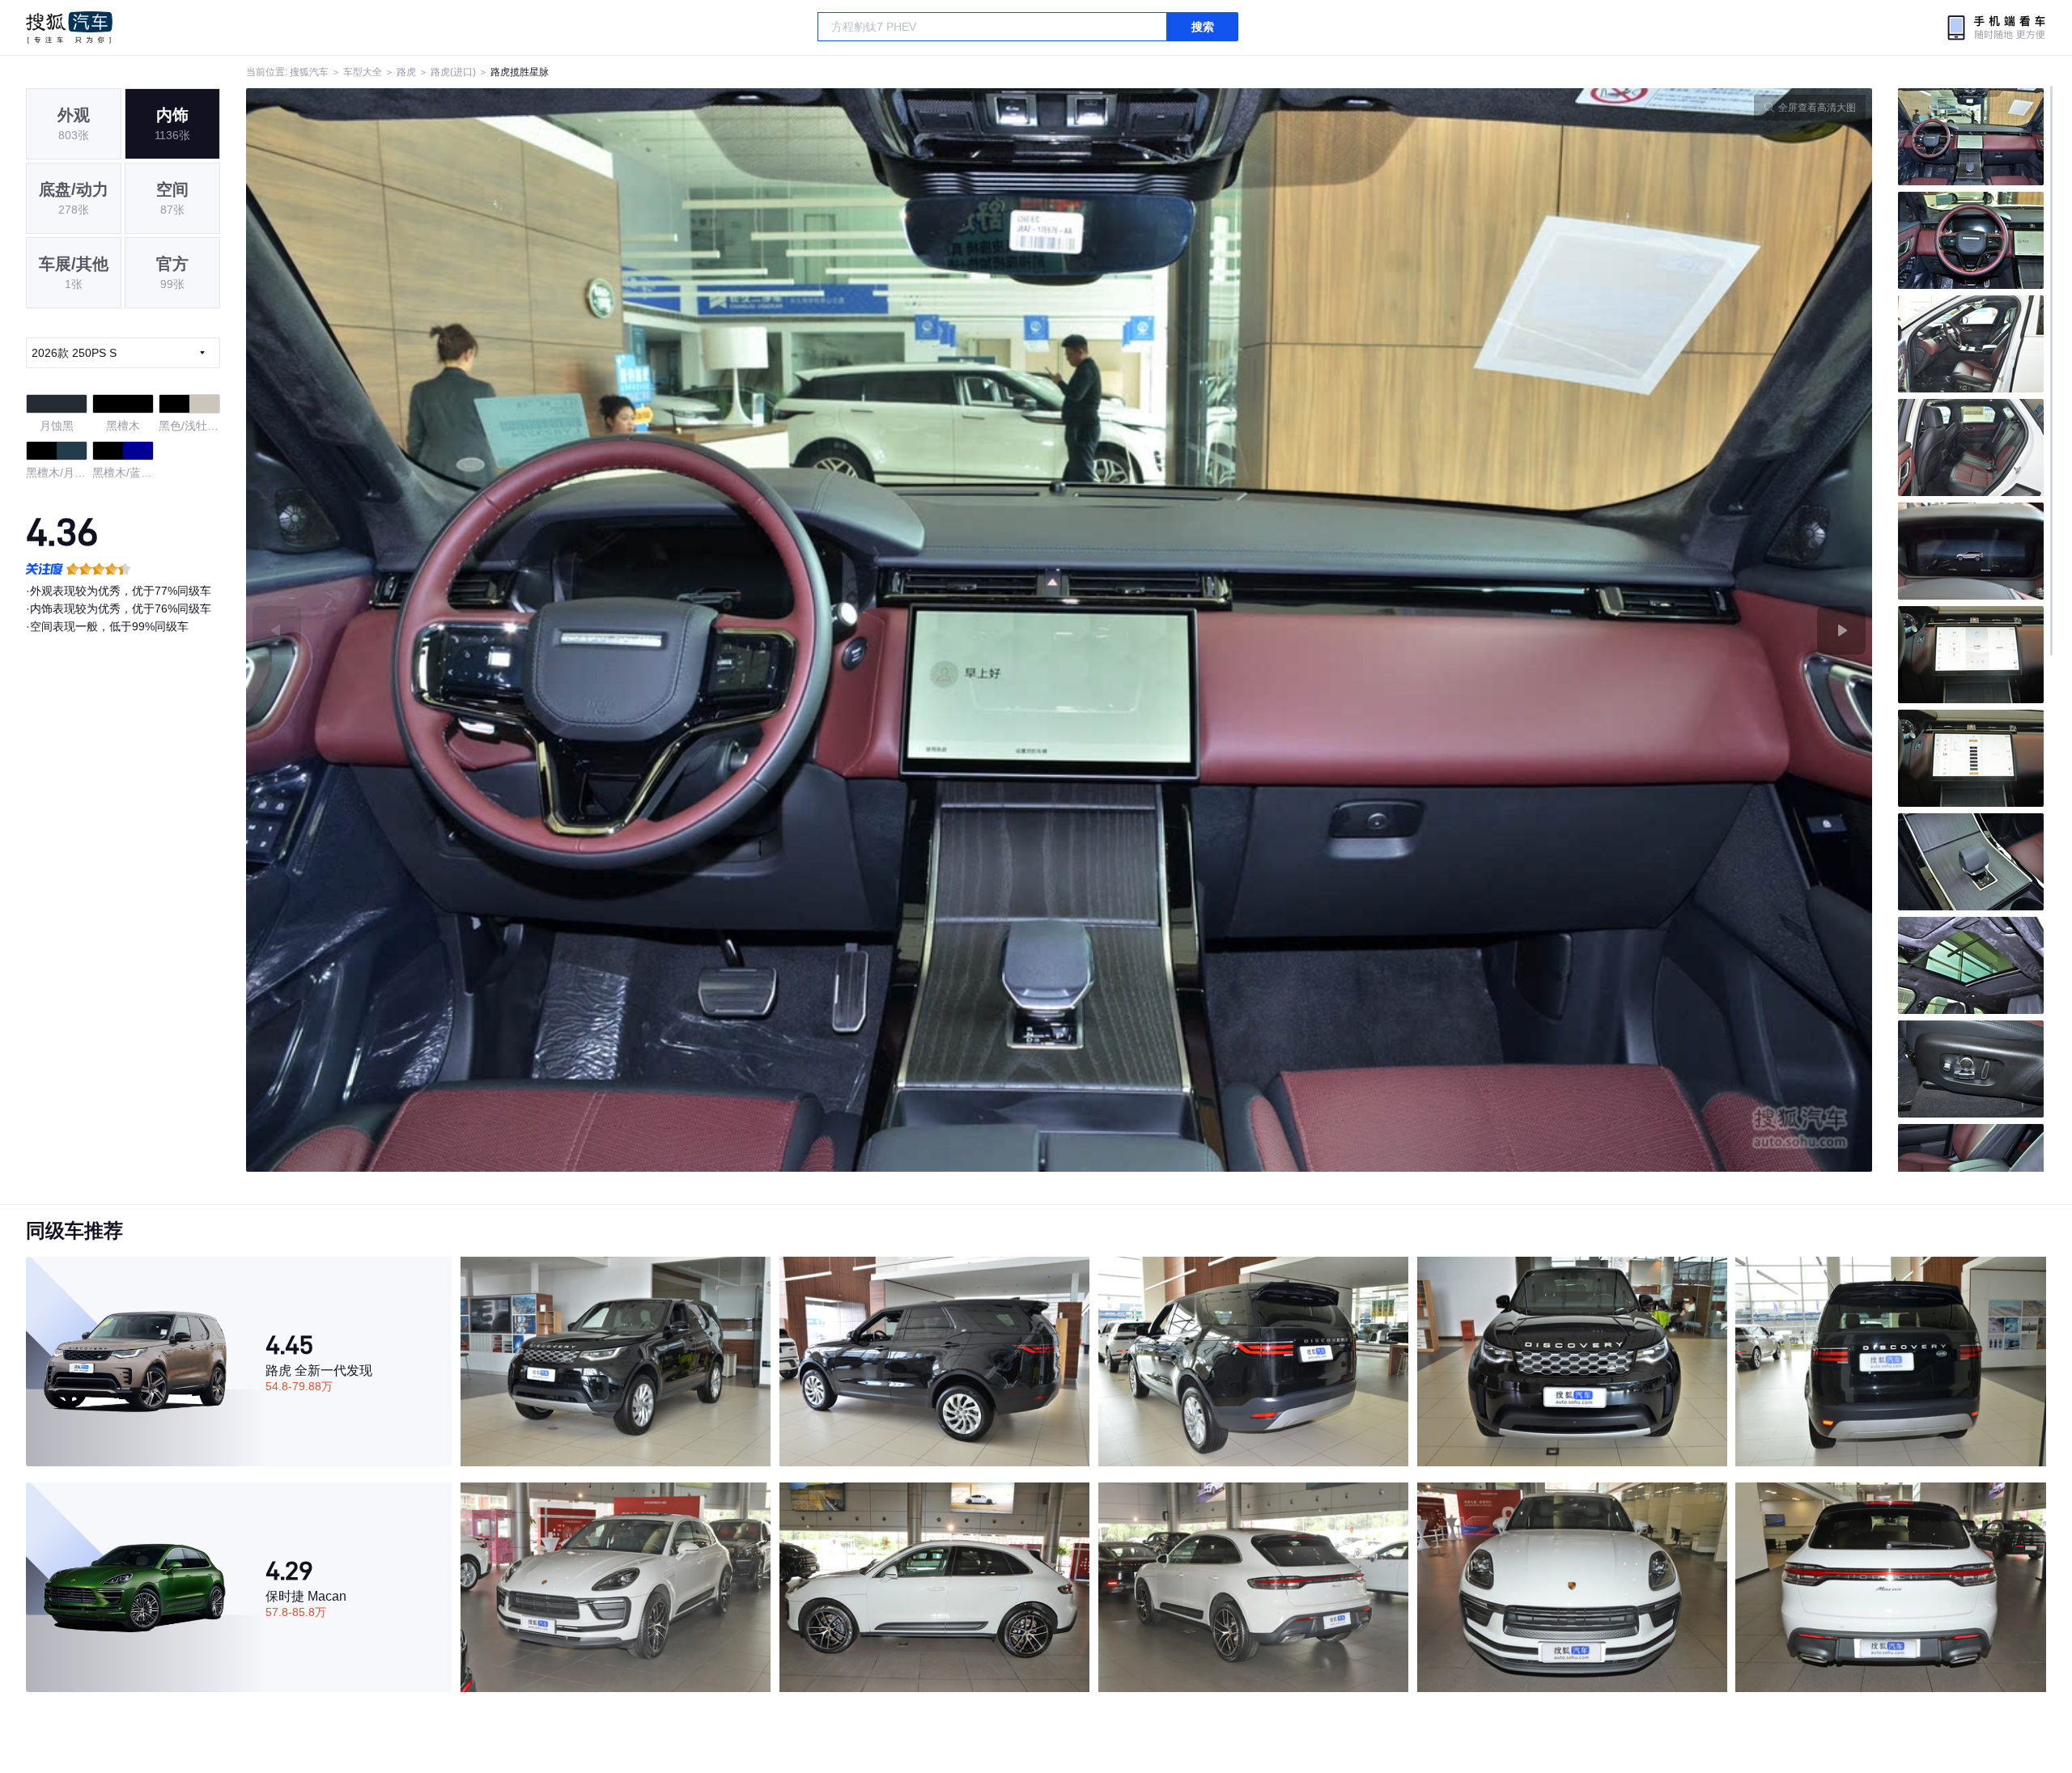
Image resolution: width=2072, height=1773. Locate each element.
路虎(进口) (453, 72)
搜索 (1203, 27)
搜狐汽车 (69, 28)
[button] (653, 630)
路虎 (406, 72)
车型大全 (363, 72)
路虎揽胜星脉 (520, 72)
